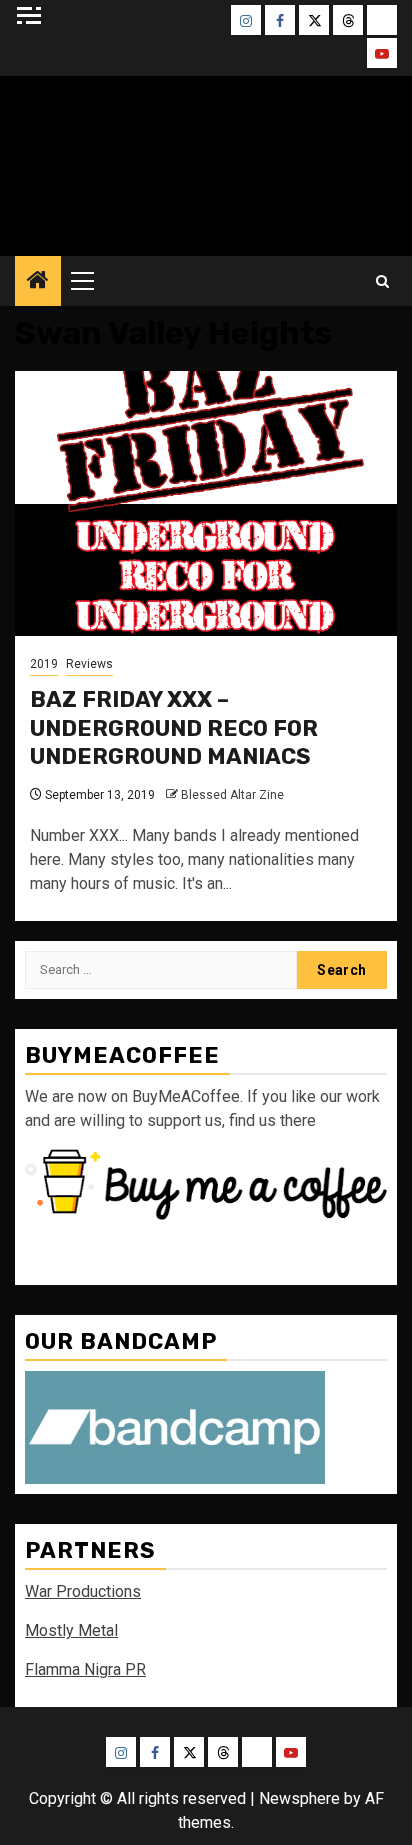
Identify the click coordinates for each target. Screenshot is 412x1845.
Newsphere (299, 1798)
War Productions (83, 1591)
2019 (44, 664)
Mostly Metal (71, 1630)
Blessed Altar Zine (232, 795)
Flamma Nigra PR (85, 1669)
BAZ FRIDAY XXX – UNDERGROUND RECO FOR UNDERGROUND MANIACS (174, 728)
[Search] (382, 281)
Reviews (89, 664)
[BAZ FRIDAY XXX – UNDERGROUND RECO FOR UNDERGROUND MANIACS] (206, 503)
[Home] (38, 282)
